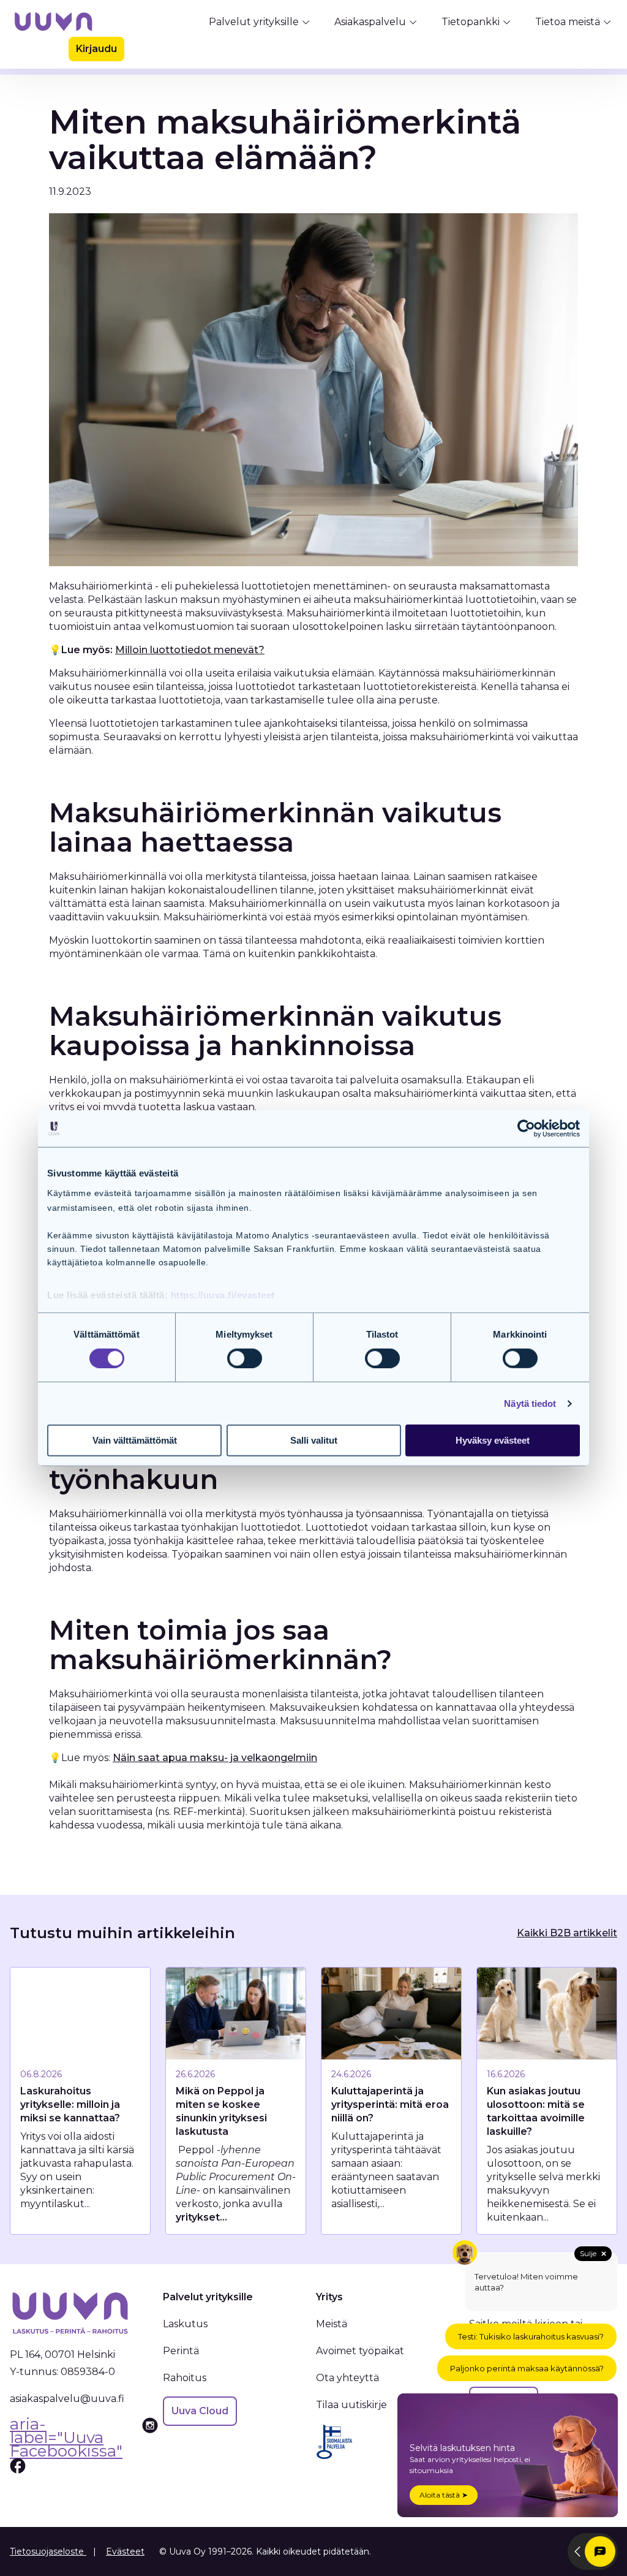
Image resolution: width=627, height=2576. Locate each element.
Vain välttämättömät (135, 1440)
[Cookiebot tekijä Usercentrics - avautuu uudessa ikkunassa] (526, 1129)
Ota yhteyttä (347, 2378)
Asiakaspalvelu (370, 22)
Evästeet (125, 2551)
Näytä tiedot (530, 1404)
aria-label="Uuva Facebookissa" (66, 2439)
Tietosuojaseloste (48, 2551)
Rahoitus (185, 2378)
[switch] (245, 1358)
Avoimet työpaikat (360, 2351)
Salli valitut (314, 1440)
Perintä (181, 2351)
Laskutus (185, 2324)
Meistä (332, 2324)
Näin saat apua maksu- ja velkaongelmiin (215, 1758)
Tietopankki (471, 22)
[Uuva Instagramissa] (150, 2446)
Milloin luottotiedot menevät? (190, 650)
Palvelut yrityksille (254, 22)
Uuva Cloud (200, 2411)
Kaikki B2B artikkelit (567, 1933)
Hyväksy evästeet (493, 1440)
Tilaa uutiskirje (351, 2405)
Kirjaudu (96, 49)
